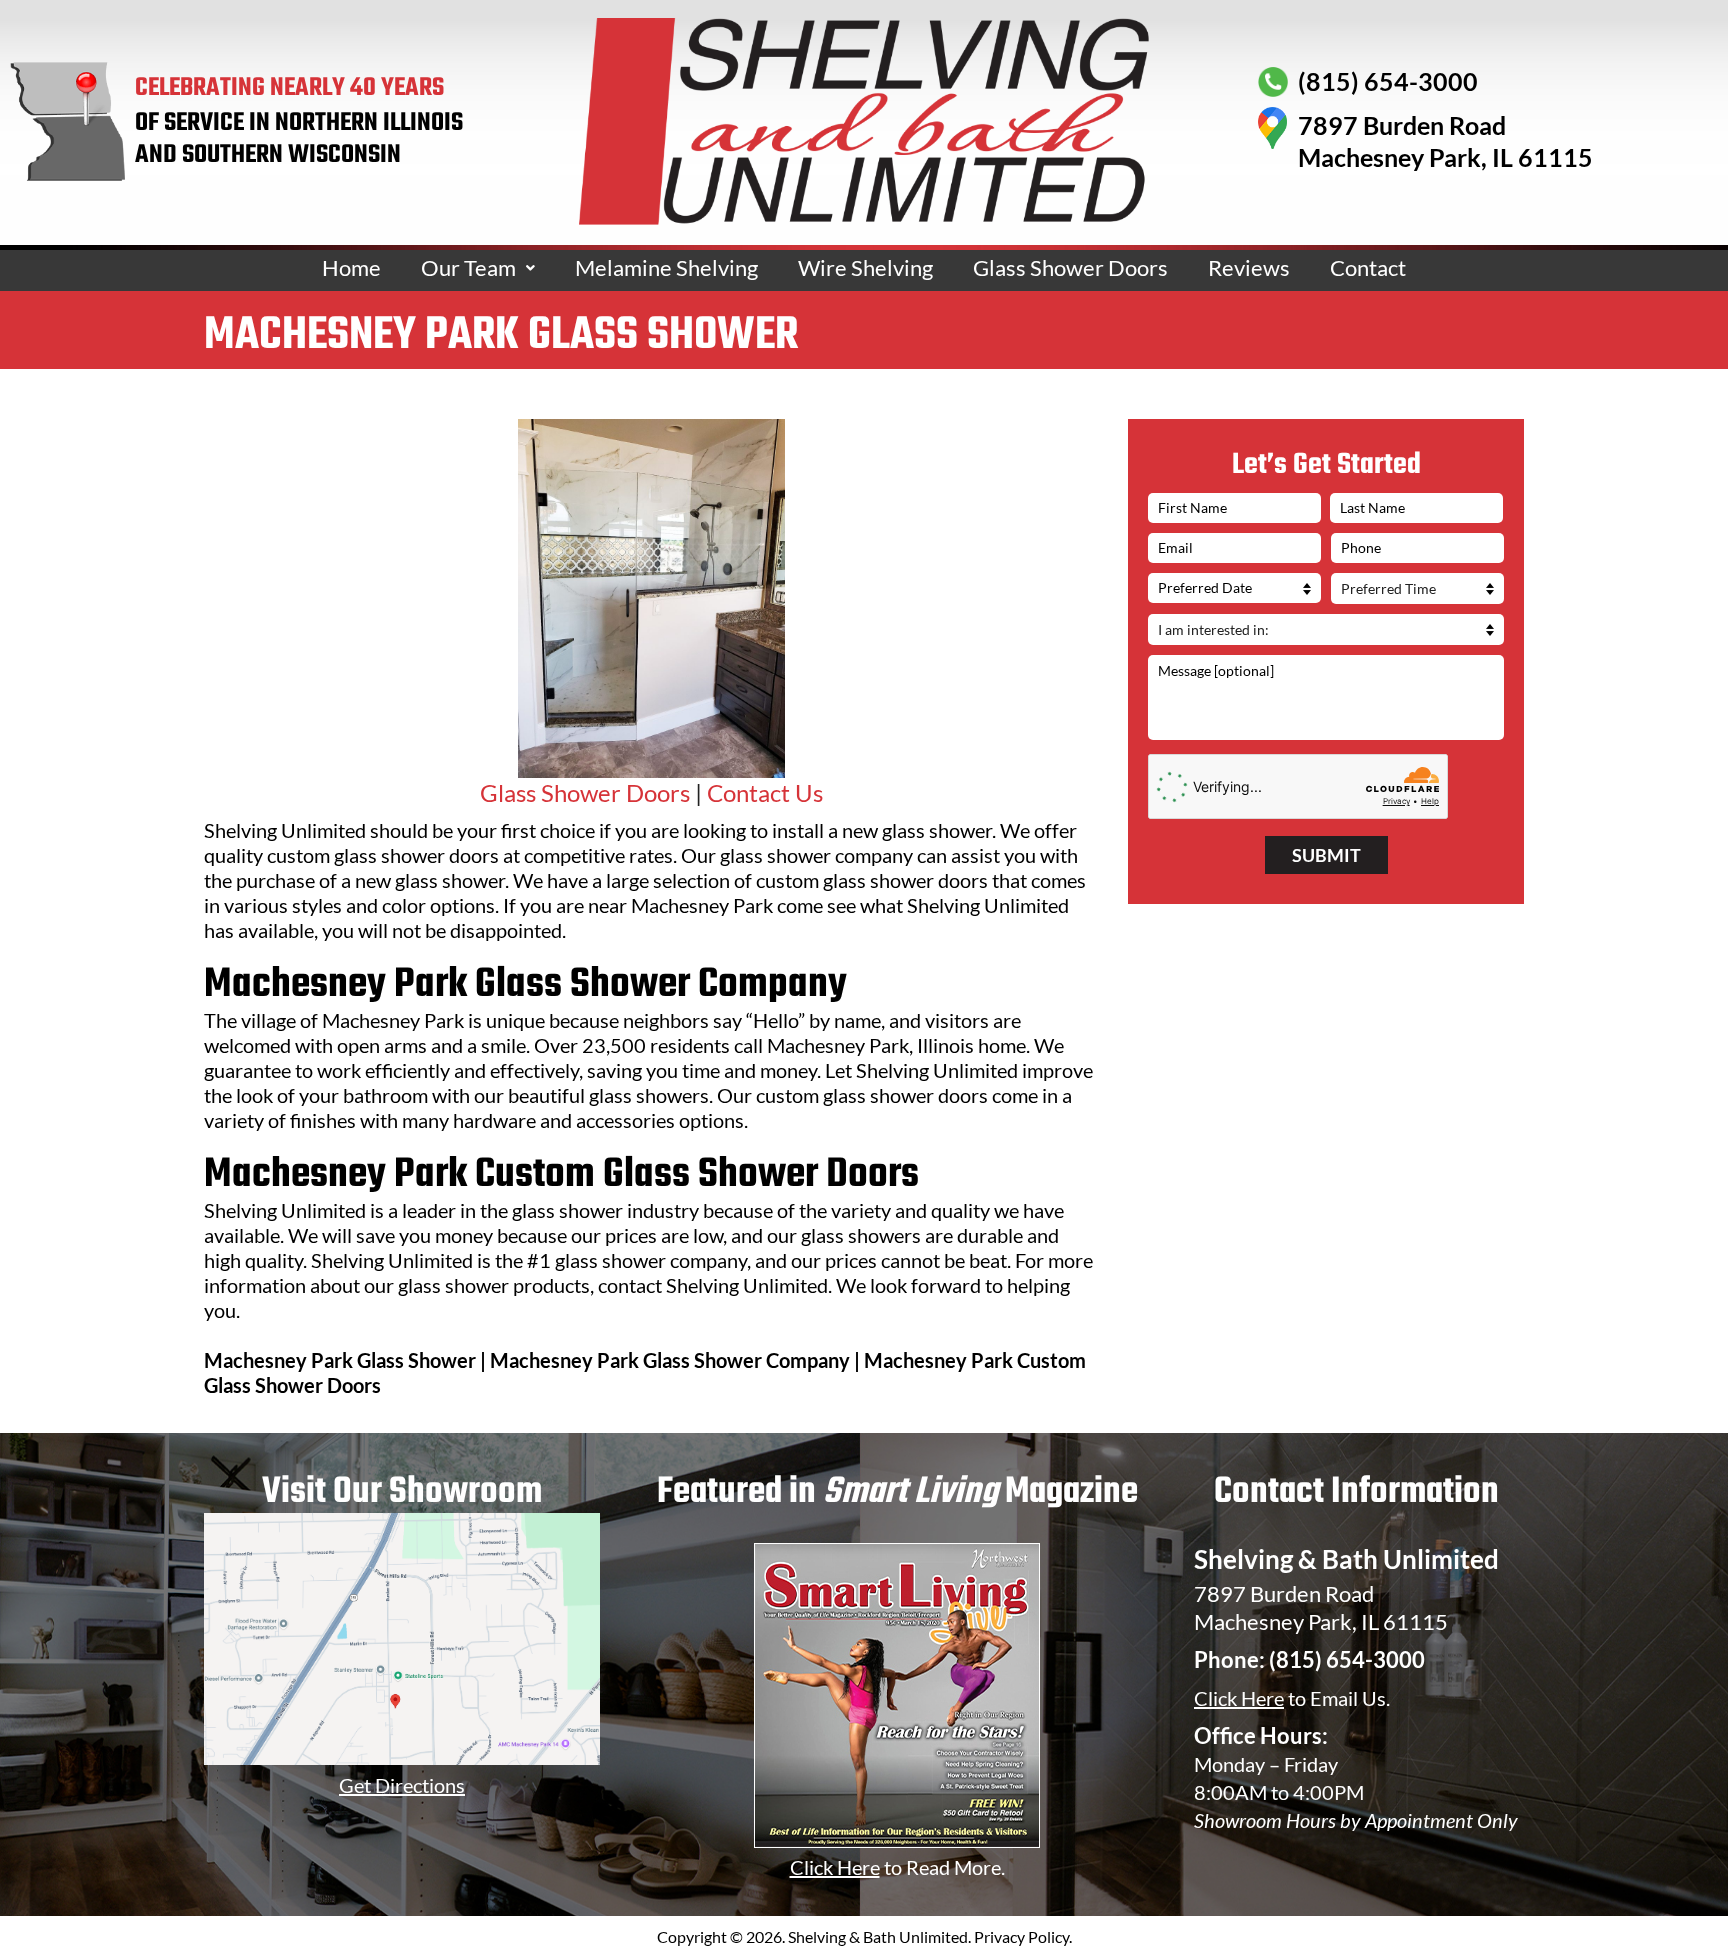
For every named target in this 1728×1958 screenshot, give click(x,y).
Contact (1368, 267)
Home (351, 267)
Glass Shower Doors (1070, 267)
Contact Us (765, 792)
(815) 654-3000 (1347, 1659)
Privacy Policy (1021, 1936)
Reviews (1249, 267)
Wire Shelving (865, 267)
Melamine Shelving (666, 267)
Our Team (468, 267)
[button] (478, 268)
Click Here (1239, 1698)
